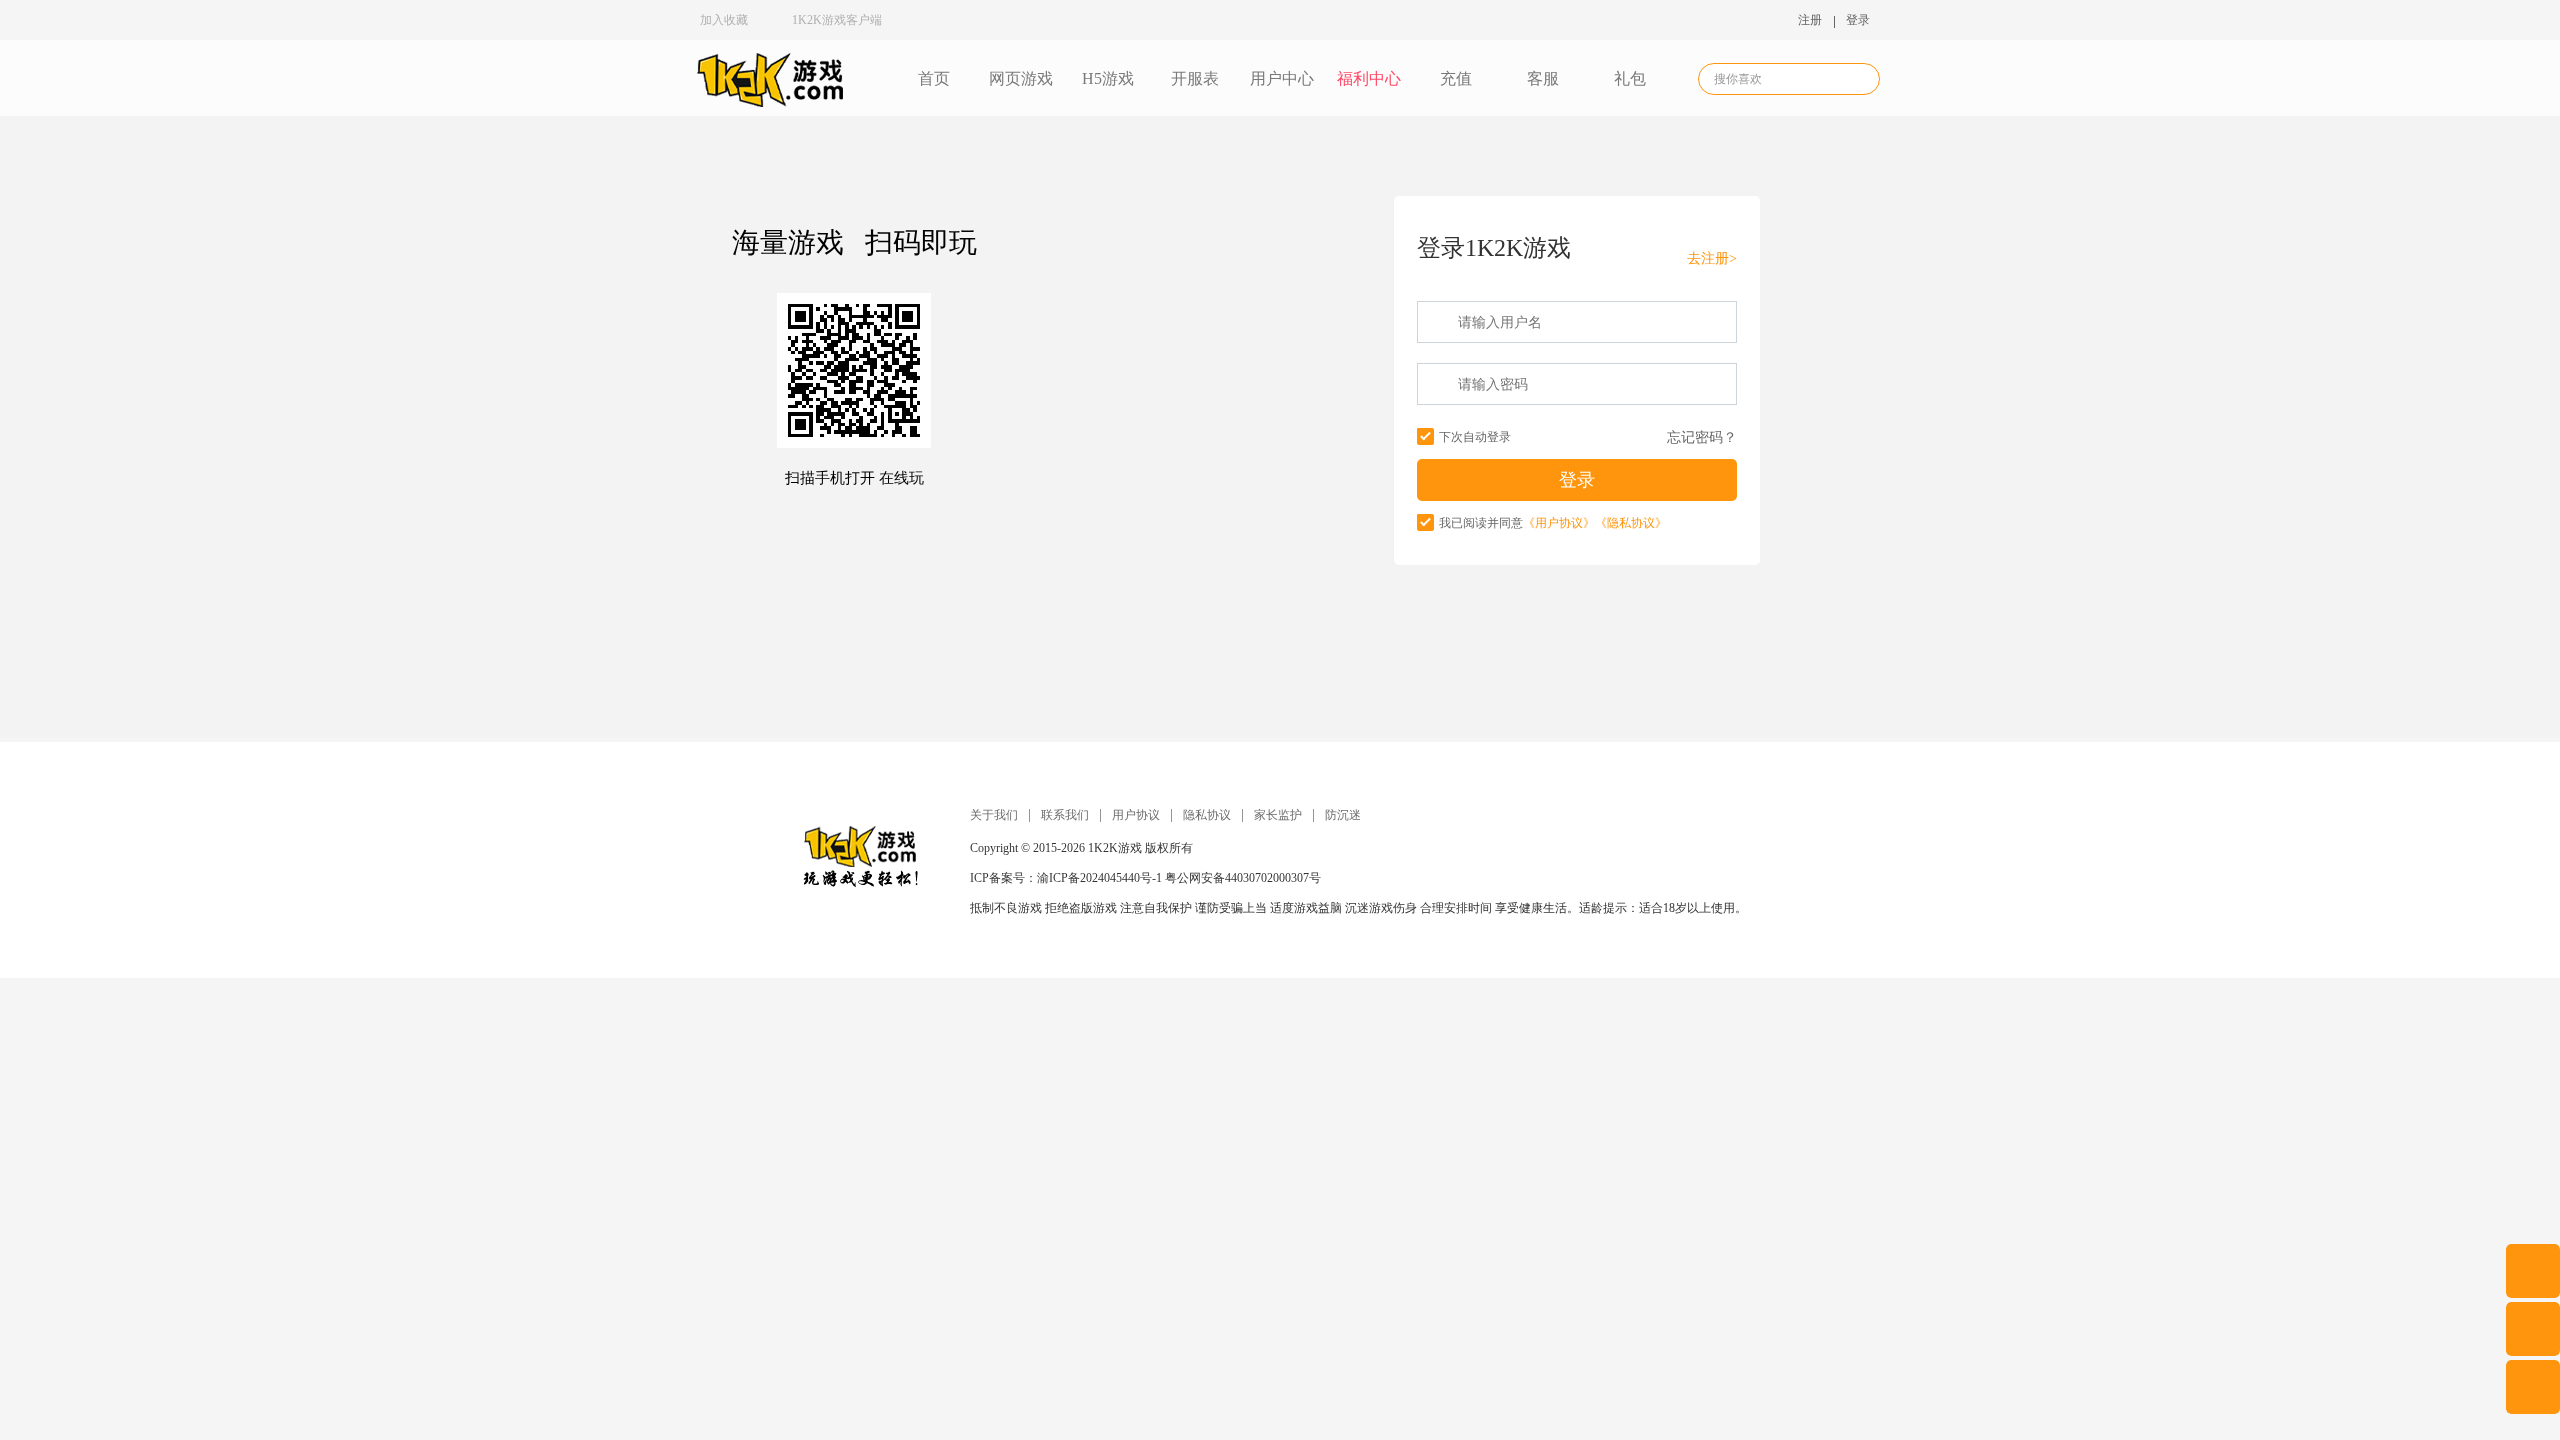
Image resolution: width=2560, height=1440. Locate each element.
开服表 (1195, 78)
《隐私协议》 (1631, 523)
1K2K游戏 (1115, 848)
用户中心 (1282, 78)
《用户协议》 (1559, 523)
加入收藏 (724, 20)
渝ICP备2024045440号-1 (1099, 878)
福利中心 (1369, 78)
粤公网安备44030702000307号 (1243, 878)
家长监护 (1278, 815)
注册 (1810, 20)
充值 (1456, 78)
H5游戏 (1108, 78)
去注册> (1712, 258)
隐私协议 (1207, 815)
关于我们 (994, 815)
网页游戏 (1021, 78)
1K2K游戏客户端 (837, 20)
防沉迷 (1343, 815)
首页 (934, 78)
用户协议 (1136, 815)
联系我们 (1065, 815)
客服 (1543, 78)
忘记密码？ (1702, 437)
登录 (1858, 20)
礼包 (1630, 78)
